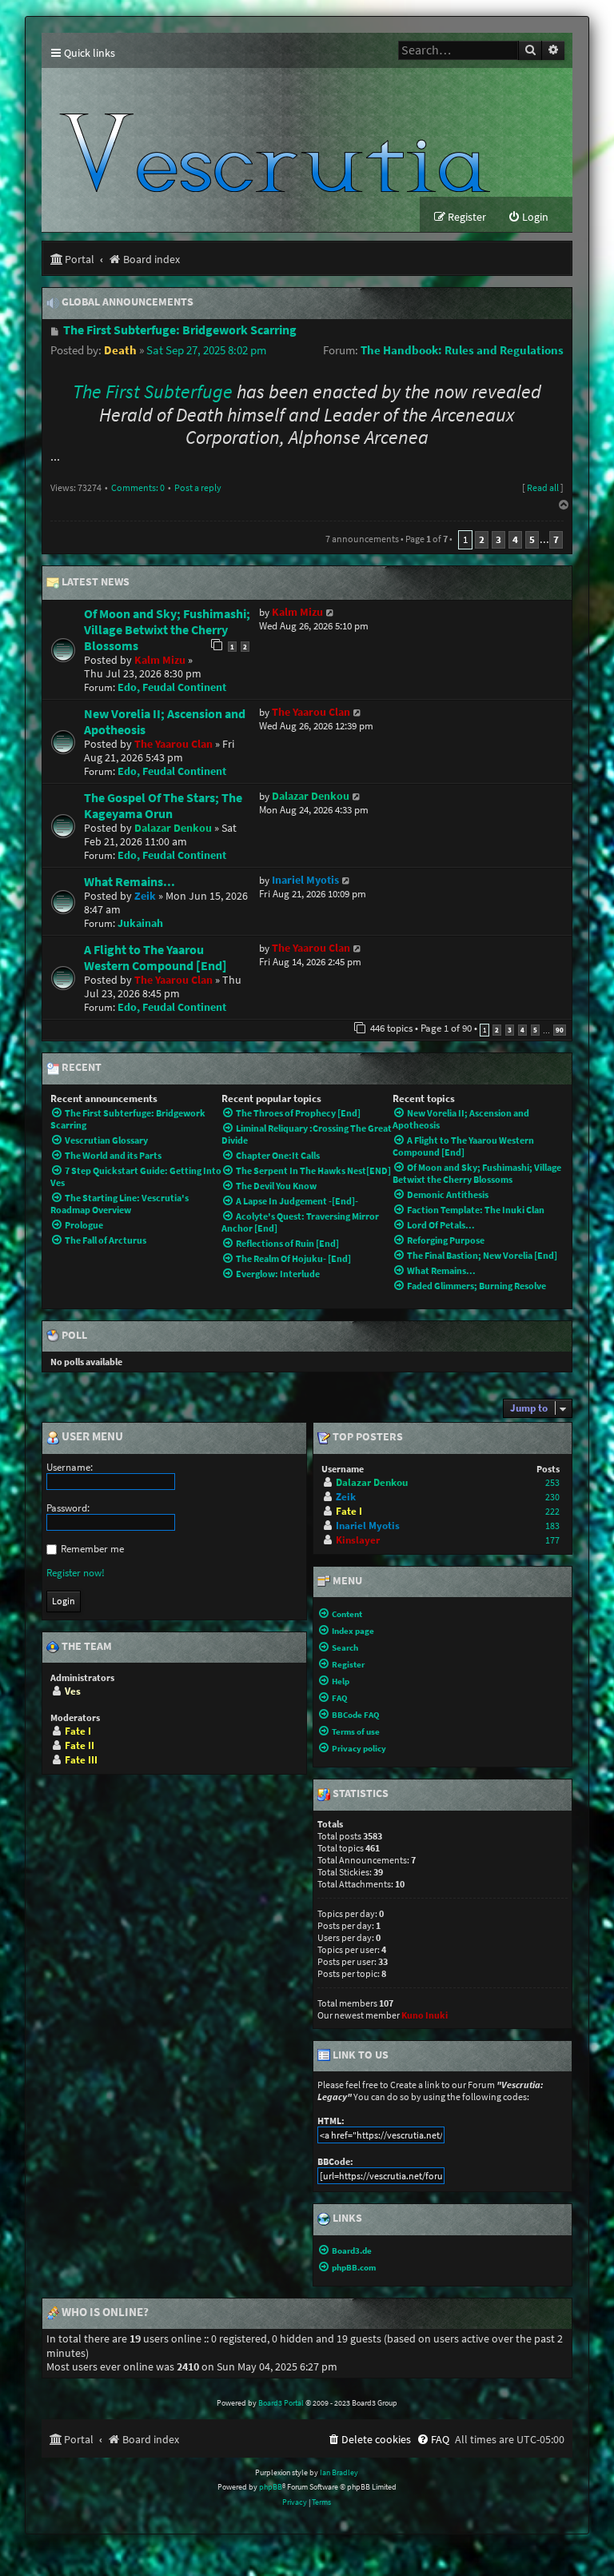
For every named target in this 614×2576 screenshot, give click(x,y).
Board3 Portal (281, 2403)
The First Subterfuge (153, 392)
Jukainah (140, 923)
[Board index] (275, 132)
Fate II (80, 1745)
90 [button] (560, 1030)
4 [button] (515, 539)
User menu (91, 1437)
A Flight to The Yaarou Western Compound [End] (155, 957)
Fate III (81, 1760)
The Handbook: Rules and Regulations (462, 350)
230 (552, 1497)
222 (552, 1511)
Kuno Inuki (425, 2015)
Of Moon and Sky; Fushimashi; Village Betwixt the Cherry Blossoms (167, 629)
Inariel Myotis (305, 880)
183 (552, 1526)
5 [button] (532, 539)
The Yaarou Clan (173, 744)
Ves (73, 1691)
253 (552, 1482)
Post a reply (198, 487)
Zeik (145, 896)
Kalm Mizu (160, 660)
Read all (543, 487)
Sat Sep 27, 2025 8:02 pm (206, 350)
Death (120, 350)
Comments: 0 (138, 487)
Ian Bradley (339, 2472)
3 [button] (498, 539)
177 (552, 1540)
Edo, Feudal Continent (172, 687)
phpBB (271, 2487)
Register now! (76, 1573)
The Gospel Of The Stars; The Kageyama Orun (163, 805)
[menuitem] (528, 217)
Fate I (78, 1731)
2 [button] (482, 539)
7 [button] (556, 539)
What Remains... (130, 881)
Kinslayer (358, 1540)
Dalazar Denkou (173, 828)
